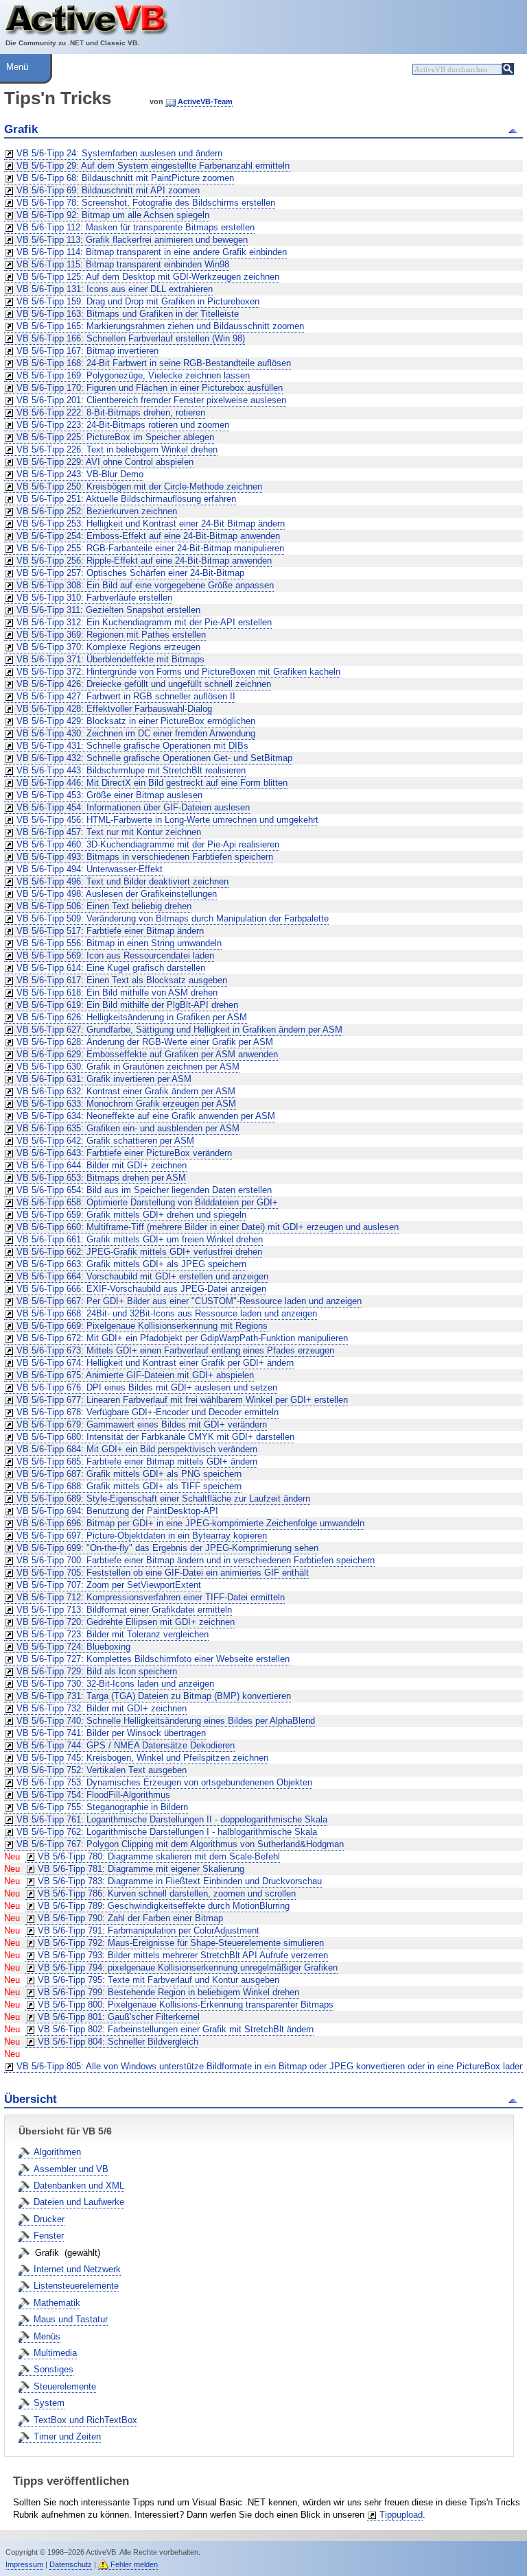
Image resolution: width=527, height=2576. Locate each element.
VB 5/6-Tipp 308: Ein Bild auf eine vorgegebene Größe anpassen (145, 585)
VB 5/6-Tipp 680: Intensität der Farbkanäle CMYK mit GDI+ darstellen (155, 1437)
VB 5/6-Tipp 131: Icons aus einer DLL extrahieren (115, 289)
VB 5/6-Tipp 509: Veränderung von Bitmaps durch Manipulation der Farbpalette (173, 918)
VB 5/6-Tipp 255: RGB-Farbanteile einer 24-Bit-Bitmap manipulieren (150, 548)
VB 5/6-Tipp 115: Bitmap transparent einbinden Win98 (123, 264)
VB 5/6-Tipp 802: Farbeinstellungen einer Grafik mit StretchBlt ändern (176, 2029)
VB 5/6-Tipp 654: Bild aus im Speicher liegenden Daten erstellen (144, 1190)
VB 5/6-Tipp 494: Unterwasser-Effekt (90, 869)
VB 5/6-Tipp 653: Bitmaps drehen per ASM (101, 1178)
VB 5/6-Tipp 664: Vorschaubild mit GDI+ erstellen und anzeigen (142, 1276)
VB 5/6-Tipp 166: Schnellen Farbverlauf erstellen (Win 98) (131, 338)
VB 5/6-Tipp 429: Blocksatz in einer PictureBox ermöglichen (136, 721)
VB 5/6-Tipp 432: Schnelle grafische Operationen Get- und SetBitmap (154, 758)
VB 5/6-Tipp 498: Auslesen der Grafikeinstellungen (117, 894)
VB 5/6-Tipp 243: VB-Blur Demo (80, 474)
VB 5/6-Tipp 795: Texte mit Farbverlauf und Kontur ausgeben (159, 1980)
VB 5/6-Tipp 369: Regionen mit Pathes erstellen (111, 635)
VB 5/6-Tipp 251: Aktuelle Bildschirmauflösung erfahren (126, 499)
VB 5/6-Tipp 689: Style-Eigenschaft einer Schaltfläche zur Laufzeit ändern (163, 1498)
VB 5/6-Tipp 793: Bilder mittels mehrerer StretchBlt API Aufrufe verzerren (183, 1955)
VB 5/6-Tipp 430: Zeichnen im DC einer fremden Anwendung (136, 733)
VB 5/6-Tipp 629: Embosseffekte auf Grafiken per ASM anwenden (147, 1054)
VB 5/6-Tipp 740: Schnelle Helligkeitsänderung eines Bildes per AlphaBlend (166, 1721)
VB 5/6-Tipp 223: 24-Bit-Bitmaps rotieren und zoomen (123, 425)
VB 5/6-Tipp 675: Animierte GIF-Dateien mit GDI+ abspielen (135, 1375)
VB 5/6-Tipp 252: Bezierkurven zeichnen (97, 511)
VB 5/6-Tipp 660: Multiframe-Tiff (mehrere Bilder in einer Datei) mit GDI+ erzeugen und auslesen (208, 1227)
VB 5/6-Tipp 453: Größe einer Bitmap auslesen (109, 795)
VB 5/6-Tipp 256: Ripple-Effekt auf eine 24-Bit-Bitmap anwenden (144, 561)
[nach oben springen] (515, 130)
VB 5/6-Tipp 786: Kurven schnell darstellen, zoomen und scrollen (167, 1893)
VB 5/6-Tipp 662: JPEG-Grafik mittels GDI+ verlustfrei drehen (139, 1252)
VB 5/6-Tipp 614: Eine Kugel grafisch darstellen (111, 968)
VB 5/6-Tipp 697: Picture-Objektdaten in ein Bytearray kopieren (142, 1536)
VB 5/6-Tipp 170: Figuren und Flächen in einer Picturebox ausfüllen (150, 388)
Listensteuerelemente (76, 2286)
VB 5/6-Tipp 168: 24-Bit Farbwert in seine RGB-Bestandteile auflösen (154, 363)
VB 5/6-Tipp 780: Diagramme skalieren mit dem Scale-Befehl (159, 1856)
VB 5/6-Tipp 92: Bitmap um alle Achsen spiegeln (113, 215)
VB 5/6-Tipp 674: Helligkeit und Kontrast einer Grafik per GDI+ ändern (155, 1363)
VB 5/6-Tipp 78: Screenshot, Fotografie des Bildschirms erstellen (146, 203)
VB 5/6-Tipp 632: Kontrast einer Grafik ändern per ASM (126, 1091)
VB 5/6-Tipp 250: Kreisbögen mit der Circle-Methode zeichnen (139, 486)
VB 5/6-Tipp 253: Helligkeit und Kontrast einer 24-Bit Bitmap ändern (151, 523)
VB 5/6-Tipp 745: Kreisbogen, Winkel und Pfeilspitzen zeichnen (142, 1758)
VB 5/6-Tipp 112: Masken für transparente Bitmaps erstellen (136, 227)
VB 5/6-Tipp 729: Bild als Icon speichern (97, 1671)
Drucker (49, 2219)
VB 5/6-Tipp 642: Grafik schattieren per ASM (105, 1141)
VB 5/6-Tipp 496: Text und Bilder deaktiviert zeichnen (122, 881)
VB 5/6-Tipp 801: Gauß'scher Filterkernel (119, 2017)
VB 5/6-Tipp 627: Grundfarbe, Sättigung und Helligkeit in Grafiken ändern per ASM (179, 1030)
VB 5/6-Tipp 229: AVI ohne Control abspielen (105, 462)
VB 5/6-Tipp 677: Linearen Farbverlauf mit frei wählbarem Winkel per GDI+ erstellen (182, 1400)
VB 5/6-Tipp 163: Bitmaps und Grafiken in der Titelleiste (128, 314)
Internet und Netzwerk (77, 2269)
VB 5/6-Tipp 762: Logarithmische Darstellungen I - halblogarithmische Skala (167, 1832)
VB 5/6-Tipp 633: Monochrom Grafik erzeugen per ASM (126, 1104)
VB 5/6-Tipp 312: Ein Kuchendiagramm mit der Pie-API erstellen (144, 622)
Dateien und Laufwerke (79, 2202)
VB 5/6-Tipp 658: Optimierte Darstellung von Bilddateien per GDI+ (147, 1202)
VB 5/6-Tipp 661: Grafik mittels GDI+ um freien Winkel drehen (140, 1239)
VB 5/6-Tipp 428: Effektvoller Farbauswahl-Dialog (114, 709)
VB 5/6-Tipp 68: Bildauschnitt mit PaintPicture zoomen (125, 178)
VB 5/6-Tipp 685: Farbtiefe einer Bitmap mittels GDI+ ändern (137, 1461)
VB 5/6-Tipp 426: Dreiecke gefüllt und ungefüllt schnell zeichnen (144, 684)
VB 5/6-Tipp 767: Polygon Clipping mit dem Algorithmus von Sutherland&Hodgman (180, 1844)
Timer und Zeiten (67, 2436)
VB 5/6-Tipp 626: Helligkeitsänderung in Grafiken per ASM (132, 1017)
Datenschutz (71, 2564)
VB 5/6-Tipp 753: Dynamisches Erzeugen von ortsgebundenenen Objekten (164, 1782)
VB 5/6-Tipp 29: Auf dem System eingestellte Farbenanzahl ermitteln (153, 166)
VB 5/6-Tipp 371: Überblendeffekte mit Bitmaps (110, 659)
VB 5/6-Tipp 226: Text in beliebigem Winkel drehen (117, 449)
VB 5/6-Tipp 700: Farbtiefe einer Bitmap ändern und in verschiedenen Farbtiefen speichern (196, 1560)
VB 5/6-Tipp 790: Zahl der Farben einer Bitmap (130, 1918)
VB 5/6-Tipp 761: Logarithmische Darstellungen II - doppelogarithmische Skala (172, 1819)
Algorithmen (57, 2152)
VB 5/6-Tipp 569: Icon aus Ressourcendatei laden (115, 955)
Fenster (49, 2236)
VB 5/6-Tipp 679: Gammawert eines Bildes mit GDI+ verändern (142, 1424)
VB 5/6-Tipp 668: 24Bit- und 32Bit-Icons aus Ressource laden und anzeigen (167, 1313)
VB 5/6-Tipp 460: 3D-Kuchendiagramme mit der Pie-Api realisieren (148, 844)
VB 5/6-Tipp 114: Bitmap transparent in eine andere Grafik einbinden (152, 252)
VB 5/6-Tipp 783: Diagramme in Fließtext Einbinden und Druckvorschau (180, 1881)
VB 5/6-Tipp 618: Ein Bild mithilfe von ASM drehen (117, 992)
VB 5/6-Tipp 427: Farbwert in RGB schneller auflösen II (126, 696)
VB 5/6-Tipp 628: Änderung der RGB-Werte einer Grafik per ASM (145, 1042)
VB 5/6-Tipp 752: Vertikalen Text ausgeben (102, 1770)
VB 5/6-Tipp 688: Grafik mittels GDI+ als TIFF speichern (129, 1486)
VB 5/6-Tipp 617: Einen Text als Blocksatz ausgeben (122, 980)
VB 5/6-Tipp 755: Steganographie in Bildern (102, 1807)
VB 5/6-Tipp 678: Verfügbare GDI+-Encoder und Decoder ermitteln (148, 1412)
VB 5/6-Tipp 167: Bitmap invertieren (87, 351)
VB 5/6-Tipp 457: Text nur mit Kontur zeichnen (109, 832)
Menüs (47, 2336)
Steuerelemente (65, 2386)
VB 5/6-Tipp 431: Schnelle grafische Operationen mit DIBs (132, 746)
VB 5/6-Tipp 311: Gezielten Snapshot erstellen (108, 610)
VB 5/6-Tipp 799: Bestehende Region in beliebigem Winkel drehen (168, 1992)
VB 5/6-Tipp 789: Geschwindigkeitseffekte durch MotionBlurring (164, 1906)
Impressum (24, 2564)
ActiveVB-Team (205, 101)
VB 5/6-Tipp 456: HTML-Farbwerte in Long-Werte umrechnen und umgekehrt (167, 820)
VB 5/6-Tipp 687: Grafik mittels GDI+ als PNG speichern (129, 1474)
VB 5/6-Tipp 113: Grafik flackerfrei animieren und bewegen (132, 240)
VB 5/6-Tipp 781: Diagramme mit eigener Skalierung (141, 1869)
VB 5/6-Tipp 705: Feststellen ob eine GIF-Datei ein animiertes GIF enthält (163, 1573)
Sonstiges (54, 2369)
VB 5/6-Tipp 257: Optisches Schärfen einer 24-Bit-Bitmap (130, 573)
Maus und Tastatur (71, 2319)
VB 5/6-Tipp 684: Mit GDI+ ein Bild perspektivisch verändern (137, 1449)
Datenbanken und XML (79, 2186)
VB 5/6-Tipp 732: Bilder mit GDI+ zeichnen (102, 1708)
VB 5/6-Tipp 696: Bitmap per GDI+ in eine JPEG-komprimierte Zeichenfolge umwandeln (190, 1523)
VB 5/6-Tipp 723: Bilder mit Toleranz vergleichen (113, 1634)
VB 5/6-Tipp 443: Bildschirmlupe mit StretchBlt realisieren (131, 770)
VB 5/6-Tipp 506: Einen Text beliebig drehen (104, 906)
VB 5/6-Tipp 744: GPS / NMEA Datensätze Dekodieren (126, 1745)
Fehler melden (134, 2564)
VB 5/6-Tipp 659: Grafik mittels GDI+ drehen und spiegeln (131, 1215)
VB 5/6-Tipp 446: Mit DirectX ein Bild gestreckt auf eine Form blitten (152, 783)
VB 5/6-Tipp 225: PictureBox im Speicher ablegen (115, 437)
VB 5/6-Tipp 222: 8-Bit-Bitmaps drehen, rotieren (111, 412)
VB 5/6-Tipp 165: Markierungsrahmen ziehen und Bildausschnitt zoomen (160, 326)
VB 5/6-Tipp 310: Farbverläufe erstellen (94, 598)
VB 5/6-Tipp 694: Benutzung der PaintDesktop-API (117, 1511)
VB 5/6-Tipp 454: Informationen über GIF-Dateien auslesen (133, 807)
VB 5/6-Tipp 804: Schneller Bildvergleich (118, 2042)
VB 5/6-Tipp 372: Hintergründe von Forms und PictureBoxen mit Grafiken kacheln (178, 672)
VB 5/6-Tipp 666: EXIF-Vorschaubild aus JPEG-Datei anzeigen (141, 1289)
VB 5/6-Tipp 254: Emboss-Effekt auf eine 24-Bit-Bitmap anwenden (148, 536)
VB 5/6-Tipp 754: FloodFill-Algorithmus (93, 1795)
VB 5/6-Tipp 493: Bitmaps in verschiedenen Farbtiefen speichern (145, 857)
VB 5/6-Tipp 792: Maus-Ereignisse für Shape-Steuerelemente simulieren (181, 1943)
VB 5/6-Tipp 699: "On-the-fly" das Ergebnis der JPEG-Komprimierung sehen (167, 1548)
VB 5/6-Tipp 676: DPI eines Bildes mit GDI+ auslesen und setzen (147, 1387)
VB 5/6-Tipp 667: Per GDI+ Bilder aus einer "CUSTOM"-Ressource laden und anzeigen (189, 1301)
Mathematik (57, 2303)
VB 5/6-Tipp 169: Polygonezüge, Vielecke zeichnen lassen (133, 375)
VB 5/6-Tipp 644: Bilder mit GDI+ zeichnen (102, 1165)
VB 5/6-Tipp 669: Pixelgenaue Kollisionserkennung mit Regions (142, 1326)
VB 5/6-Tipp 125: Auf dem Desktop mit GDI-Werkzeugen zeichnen (148, 277)
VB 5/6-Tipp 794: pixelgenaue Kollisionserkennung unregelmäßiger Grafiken (188, 1967)
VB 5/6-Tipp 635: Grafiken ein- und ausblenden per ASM (128, 1128)
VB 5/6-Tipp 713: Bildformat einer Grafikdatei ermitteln (124, 1610)
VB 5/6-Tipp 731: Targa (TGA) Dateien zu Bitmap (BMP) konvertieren (154, 1696)
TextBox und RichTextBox (85, 2420)
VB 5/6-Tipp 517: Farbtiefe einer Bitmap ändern (110, 931)
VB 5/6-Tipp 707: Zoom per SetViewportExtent (109, 1585)
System (49, 2403)
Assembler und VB (71, 2169)
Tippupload (401, 2515)
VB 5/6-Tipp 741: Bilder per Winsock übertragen (111, 1733)
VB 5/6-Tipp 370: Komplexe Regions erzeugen (108, 647)
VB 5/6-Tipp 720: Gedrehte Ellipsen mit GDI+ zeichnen (126, 1622)
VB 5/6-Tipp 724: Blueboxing (73, 1647)
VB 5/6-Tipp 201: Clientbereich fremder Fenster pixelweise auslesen (151, 400)
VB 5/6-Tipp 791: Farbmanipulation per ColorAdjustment (149, 1930)
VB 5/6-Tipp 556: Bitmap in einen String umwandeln (119, 943)
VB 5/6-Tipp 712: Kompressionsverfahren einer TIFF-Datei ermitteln (151, 1597)
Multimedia (55, 2353)
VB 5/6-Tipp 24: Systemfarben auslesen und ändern (119, 153)
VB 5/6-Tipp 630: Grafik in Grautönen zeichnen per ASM (128, 1067)
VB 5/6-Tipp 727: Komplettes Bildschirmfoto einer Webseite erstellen (153, 1659)
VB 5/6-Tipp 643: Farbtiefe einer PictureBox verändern (124, 1153)
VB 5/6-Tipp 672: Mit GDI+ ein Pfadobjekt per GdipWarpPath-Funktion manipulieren (182, 1338)
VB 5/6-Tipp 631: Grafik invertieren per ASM (104, 1079)
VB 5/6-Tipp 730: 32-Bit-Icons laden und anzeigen (115, 1684)
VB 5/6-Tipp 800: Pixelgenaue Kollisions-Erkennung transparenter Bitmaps (186, 2005)
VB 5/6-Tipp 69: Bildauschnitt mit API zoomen (108, 190)
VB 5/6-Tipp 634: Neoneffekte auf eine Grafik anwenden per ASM (146, 1116)
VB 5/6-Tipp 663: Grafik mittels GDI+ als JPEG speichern (131, 1264)
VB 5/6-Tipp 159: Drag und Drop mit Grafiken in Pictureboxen (138, 301)
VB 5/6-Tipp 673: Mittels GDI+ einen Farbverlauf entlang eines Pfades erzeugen (175, 1350)
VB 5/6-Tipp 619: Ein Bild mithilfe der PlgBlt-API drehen (127, 1005)
